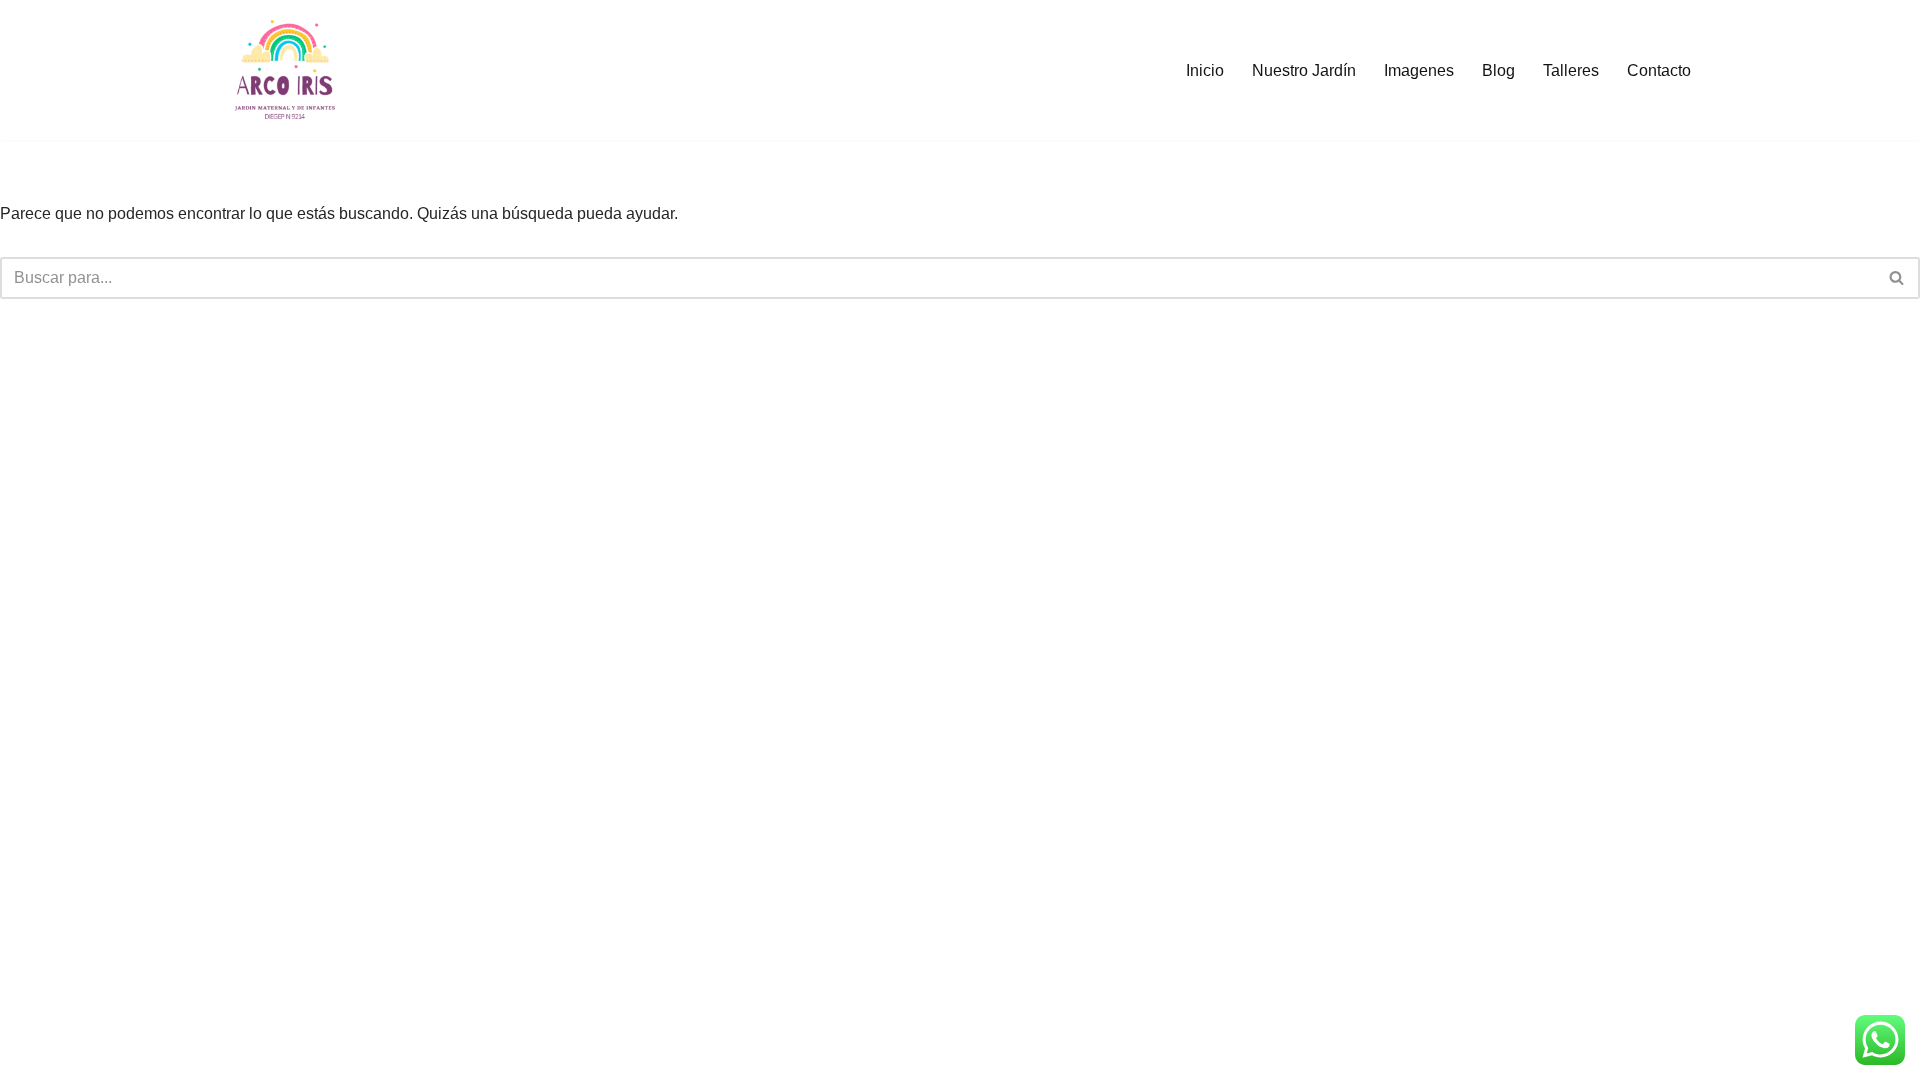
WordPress (398, 1054)
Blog (1498, 70)
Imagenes (1419, 70)
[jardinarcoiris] (285, 70)
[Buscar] (1897, 278)
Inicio (1205, 70)
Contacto (1659, 70)
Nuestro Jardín (1304, 70)
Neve (244, 1054)
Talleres (1571, 70)
